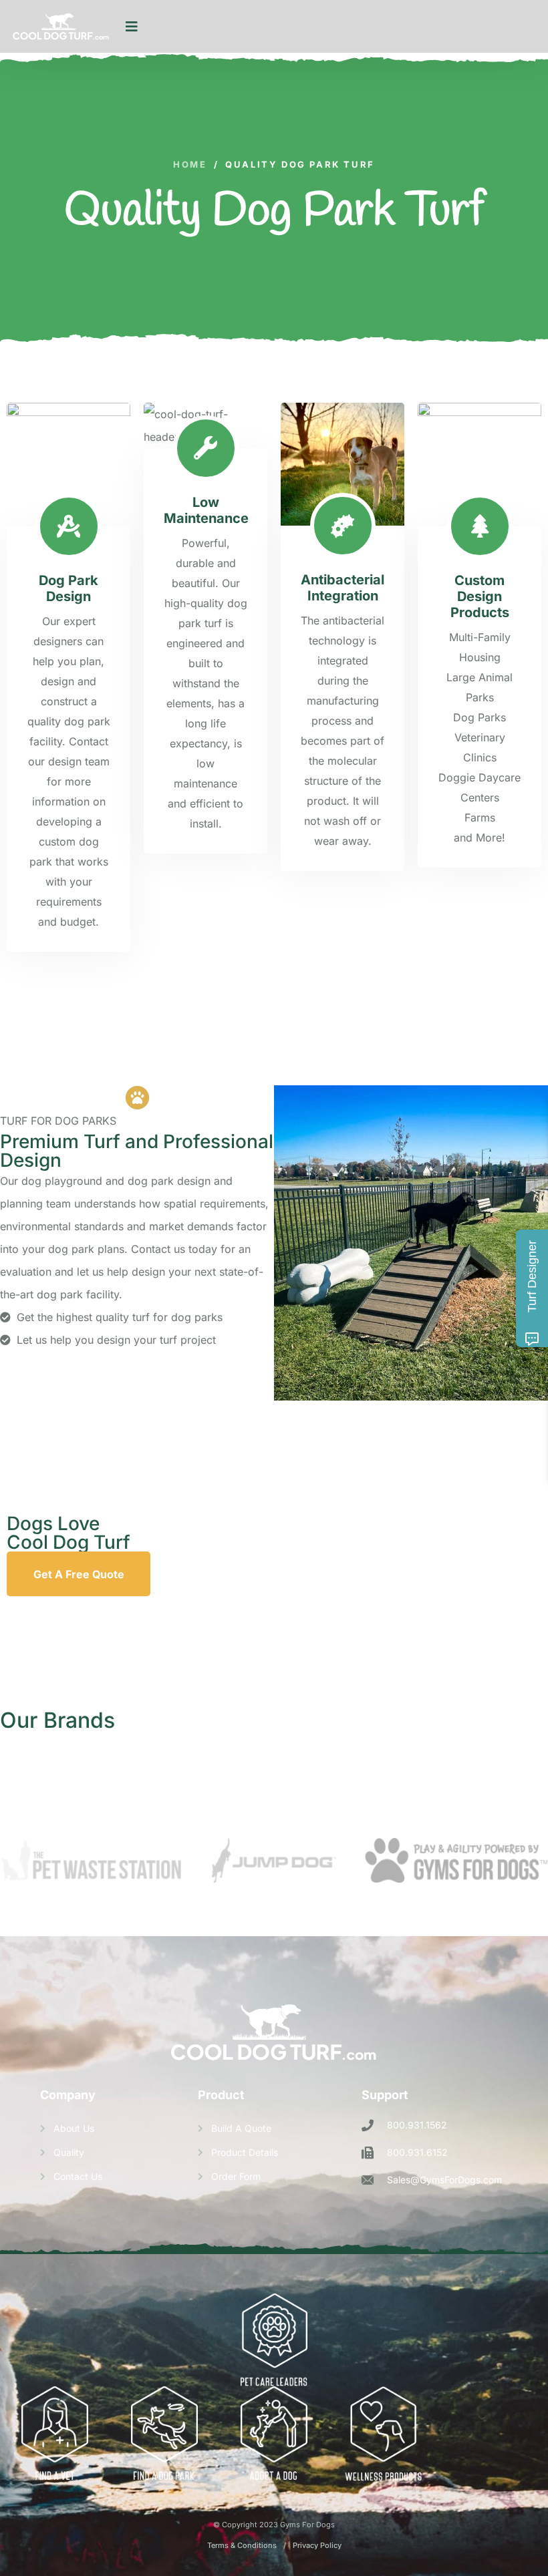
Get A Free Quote (79, 1574)
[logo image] (61, 27)
